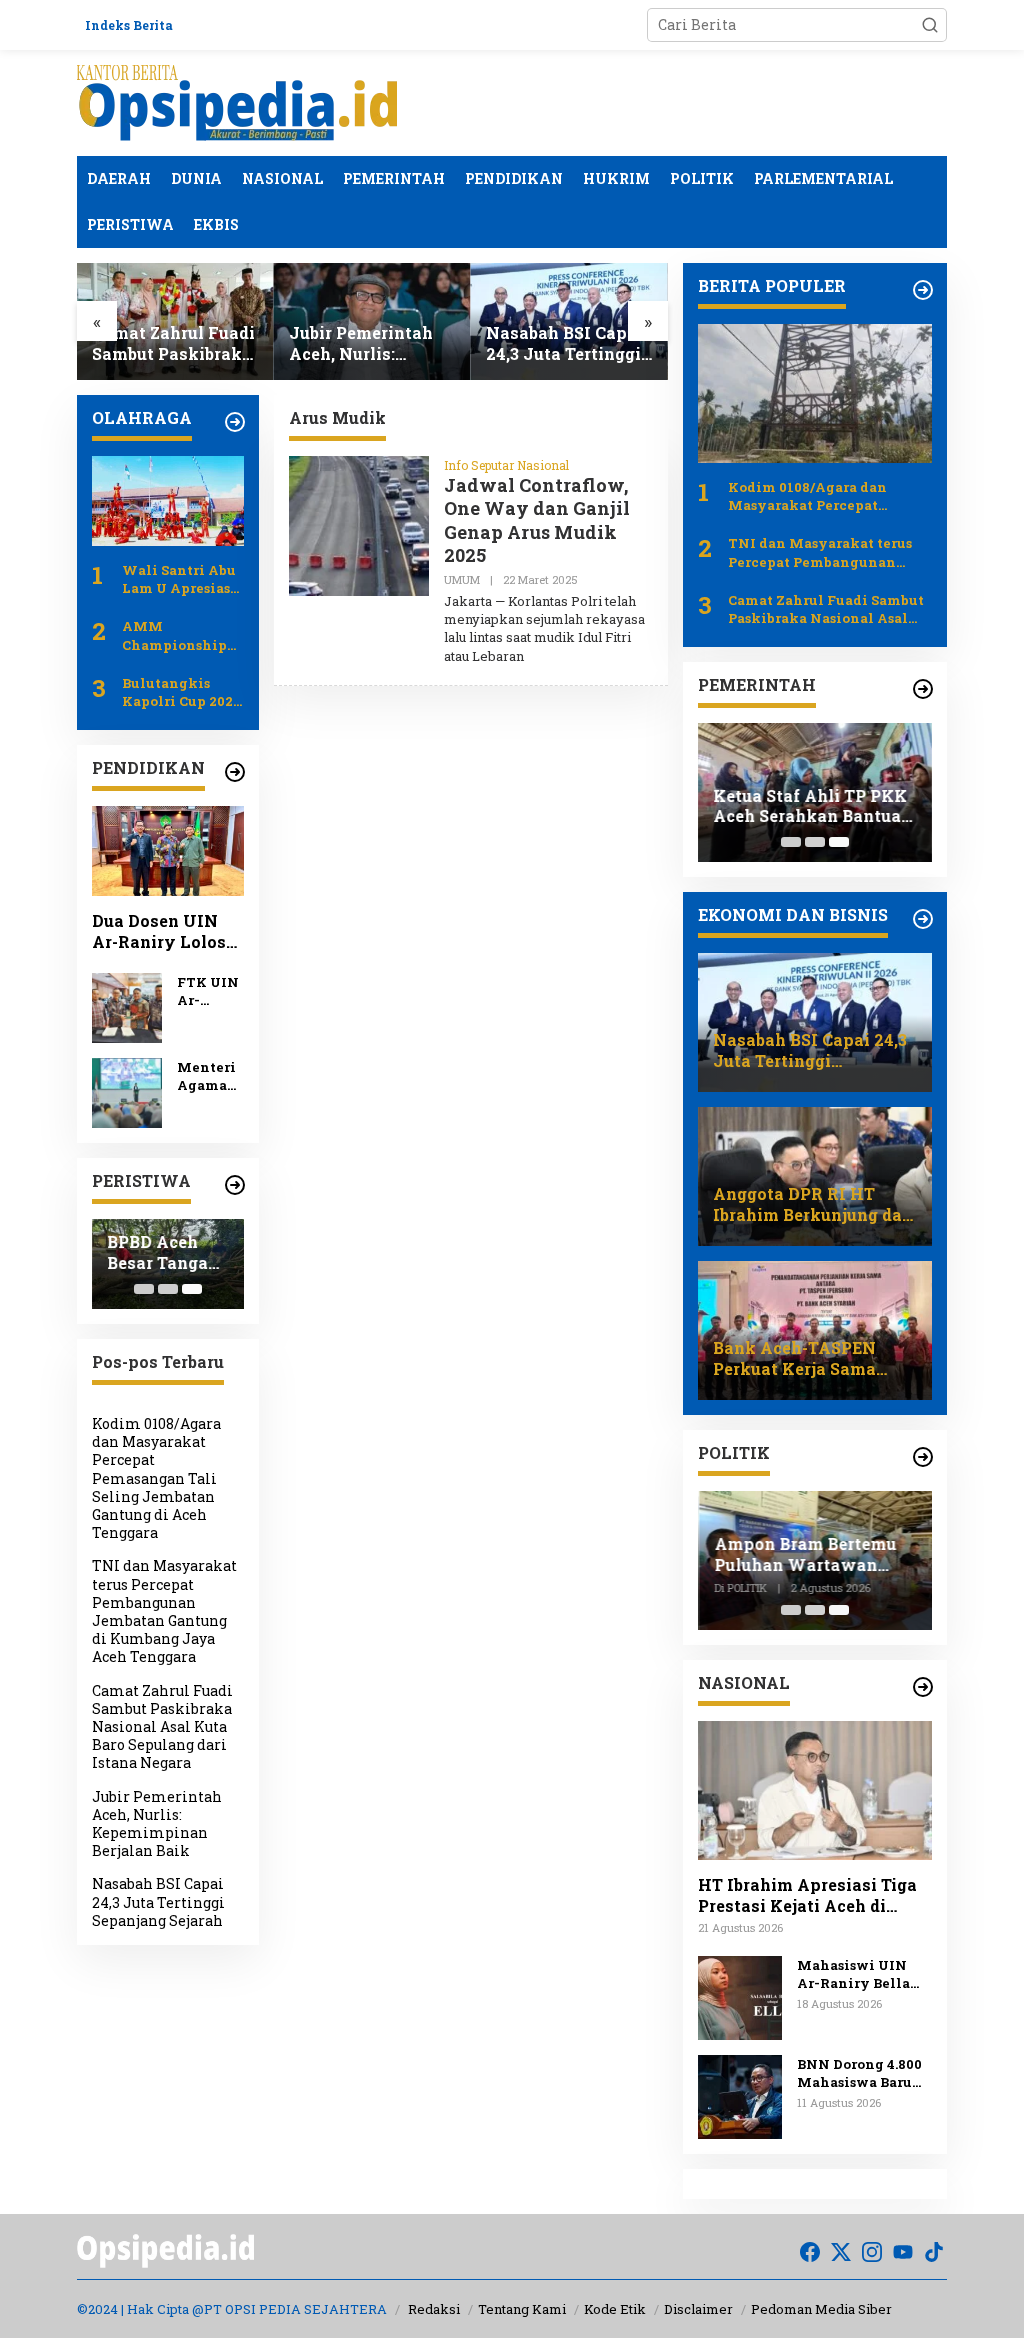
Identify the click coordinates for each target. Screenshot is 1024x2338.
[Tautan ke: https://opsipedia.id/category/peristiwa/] (235, 1185)
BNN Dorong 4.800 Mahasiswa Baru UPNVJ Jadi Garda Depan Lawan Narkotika (862, 2073)
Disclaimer (698, 2309)
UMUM (462, 579)
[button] (930, 25)
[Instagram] (872, 2252)
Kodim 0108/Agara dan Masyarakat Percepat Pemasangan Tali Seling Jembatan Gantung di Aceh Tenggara (156, 1478)
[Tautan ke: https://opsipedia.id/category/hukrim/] (923, 689)
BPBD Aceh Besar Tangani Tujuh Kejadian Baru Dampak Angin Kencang (166, 1253)
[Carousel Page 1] (144, 1289)
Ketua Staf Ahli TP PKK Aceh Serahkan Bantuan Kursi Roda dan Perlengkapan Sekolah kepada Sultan (812, 807)
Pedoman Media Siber (821, 2309)
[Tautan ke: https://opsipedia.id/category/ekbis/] (923, 919)
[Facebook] (810, 2252)
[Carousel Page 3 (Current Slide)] (192, 1289)
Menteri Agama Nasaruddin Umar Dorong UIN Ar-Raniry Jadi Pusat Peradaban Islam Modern (209, 1076)
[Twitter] (841, 2252)
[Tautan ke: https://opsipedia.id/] (235, 422)
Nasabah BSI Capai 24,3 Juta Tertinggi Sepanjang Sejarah (564, 344)
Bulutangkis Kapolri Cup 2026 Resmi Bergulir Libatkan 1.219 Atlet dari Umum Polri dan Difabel (182, 692)
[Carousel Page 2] (168, 1289)
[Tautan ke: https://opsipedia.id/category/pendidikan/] (235, 772)
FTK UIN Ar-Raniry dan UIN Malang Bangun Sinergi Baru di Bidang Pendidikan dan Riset (208, 991)
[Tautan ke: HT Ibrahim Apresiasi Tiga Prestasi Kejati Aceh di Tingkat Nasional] (815, 1790)
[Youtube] (903, 2252)
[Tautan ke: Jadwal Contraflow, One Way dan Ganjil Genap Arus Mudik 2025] (359, 524)
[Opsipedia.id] (237, 101)
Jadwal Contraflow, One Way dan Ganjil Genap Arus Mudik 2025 (537, 520)
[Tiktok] (934, 2252)
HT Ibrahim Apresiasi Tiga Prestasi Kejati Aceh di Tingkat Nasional (807, 1896)
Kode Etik (615, 2309)
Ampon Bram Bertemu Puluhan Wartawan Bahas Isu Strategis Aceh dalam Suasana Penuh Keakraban (804, 1555)
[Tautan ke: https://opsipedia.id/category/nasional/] (923, 1687)
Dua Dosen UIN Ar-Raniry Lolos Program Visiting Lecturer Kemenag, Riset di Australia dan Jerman (166, 932)
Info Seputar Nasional (506, 465)
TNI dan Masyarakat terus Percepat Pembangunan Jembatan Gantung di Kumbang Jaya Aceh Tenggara (164, 1611)
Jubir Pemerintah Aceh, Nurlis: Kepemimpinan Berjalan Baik (361, 344)
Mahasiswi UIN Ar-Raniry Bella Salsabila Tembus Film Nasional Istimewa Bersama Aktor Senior (861, 1974)
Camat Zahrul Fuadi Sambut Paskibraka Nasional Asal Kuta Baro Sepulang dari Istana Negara (173, 344)
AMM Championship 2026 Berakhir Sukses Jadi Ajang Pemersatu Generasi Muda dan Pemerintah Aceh (181, 635)
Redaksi (434, 2309)
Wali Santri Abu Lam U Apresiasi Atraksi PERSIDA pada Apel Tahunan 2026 (180, 579)
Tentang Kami (522, 2309)
